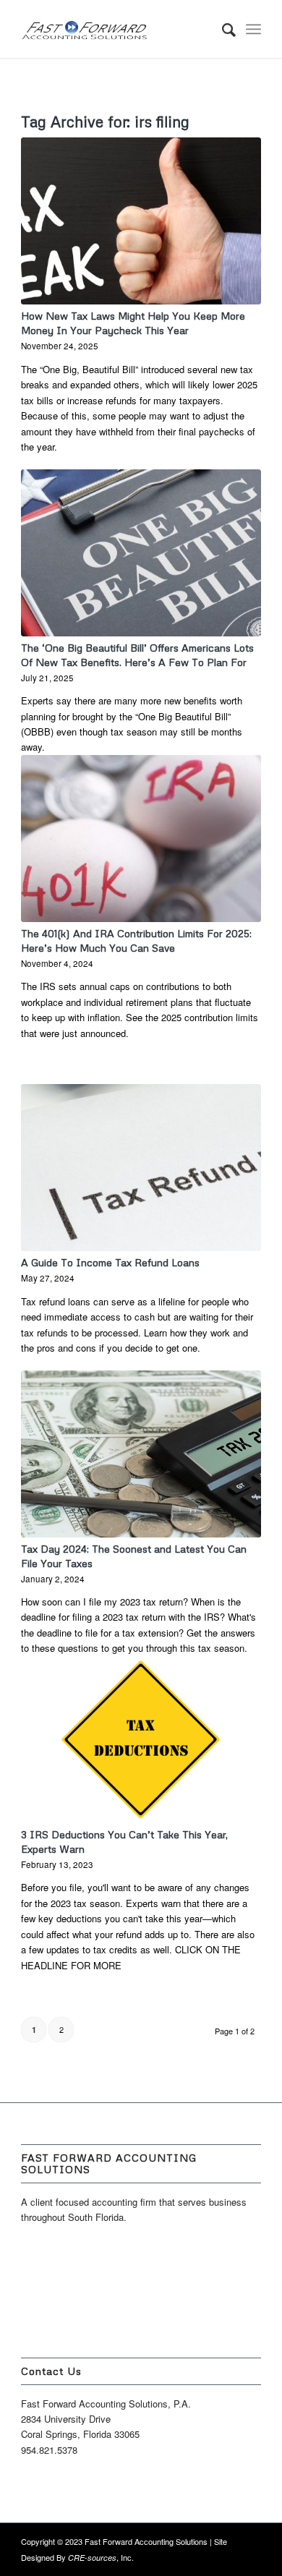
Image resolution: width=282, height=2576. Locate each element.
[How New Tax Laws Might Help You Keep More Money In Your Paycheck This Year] (141, 221)
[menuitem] (222, 29)
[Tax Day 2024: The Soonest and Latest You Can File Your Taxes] (141, 1454)
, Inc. (101, 2557)
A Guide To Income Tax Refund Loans (110, 1262)
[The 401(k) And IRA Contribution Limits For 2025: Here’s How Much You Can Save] (141, 839)
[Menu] (253, 29)
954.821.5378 (49, 2450)
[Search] (222, 29)
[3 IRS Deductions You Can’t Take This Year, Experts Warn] (141, 1740)
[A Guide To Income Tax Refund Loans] (141, 1168)
